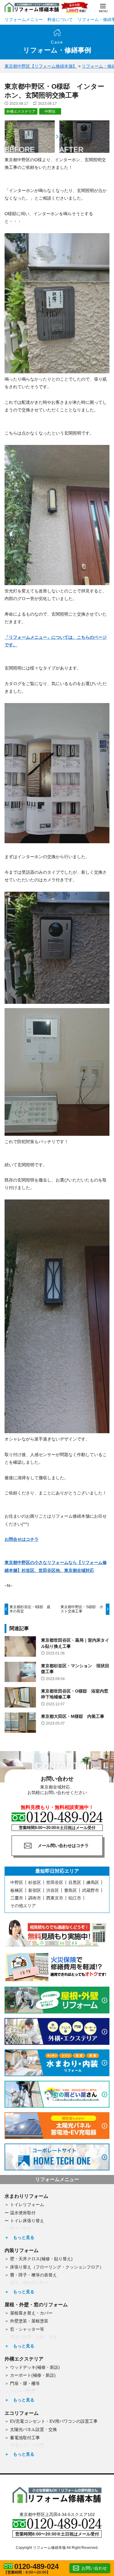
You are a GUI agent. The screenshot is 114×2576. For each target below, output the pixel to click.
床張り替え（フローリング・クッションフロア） (57, 2267)
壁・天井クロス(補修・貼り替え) (41, 2259)
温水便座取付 (23, 2213)
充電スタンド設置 (27, 2446)
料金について (60, 20)
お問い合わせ (94, 2568)
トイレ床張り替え (27, 2221)
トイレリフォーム (27, 2205)
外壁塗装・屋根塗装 (29, 2321)
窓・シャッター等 (27, 2329)
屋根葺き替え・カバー (31, 2313)
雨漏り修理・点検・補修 (33, 2337)
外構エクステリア (21, 112)
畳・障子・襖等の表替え (33, 2275)
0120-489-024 (36, 2567)
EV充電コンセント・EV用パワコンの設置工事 (54, 2421)
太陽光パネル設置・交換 (33, 2429)
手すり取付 (21, 2229)
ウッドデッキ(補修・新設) (35, 2367)
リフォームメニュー (24, 20)
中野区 (50, 112)
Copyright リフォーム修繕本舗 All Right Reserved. (57, 2548)
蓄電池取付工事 (25, 2438)
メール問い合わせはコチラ (63, 1846)
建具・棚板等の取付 (29, 2283)
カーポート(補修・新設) (33, 2375)
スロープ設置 (23, 2391)
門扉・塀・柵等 (25, 2383)
